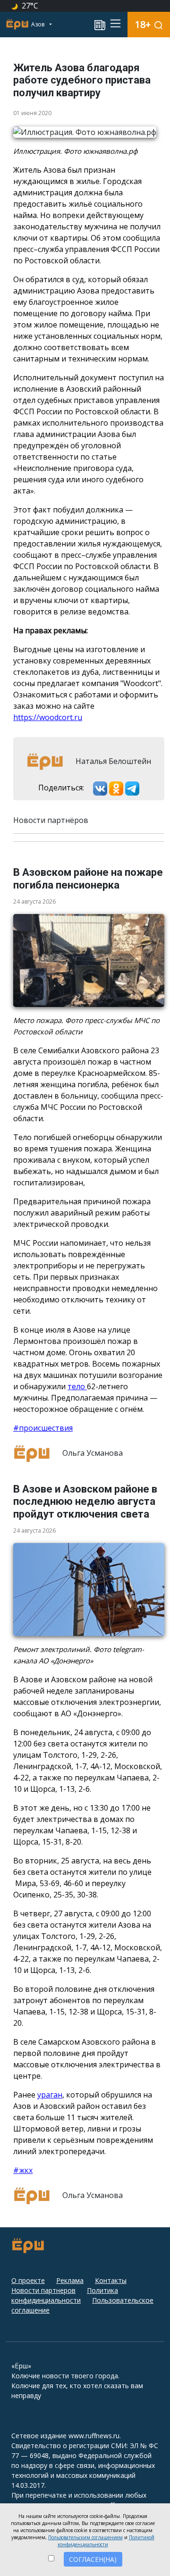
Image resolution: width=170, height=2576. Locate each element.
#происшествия (43, 1428)
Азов (38, 24)
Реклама (70, 2280)
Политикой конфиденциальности (106, 2541)
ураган (50, 2095)
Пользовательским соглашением (85, 2537)
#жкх (23, 2170)
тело (77, 1386)
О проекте (28, 2280)
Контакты (111, 2280)
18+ (143, 24)
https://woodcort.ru (48, 717)
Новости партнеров (43, 2290)
